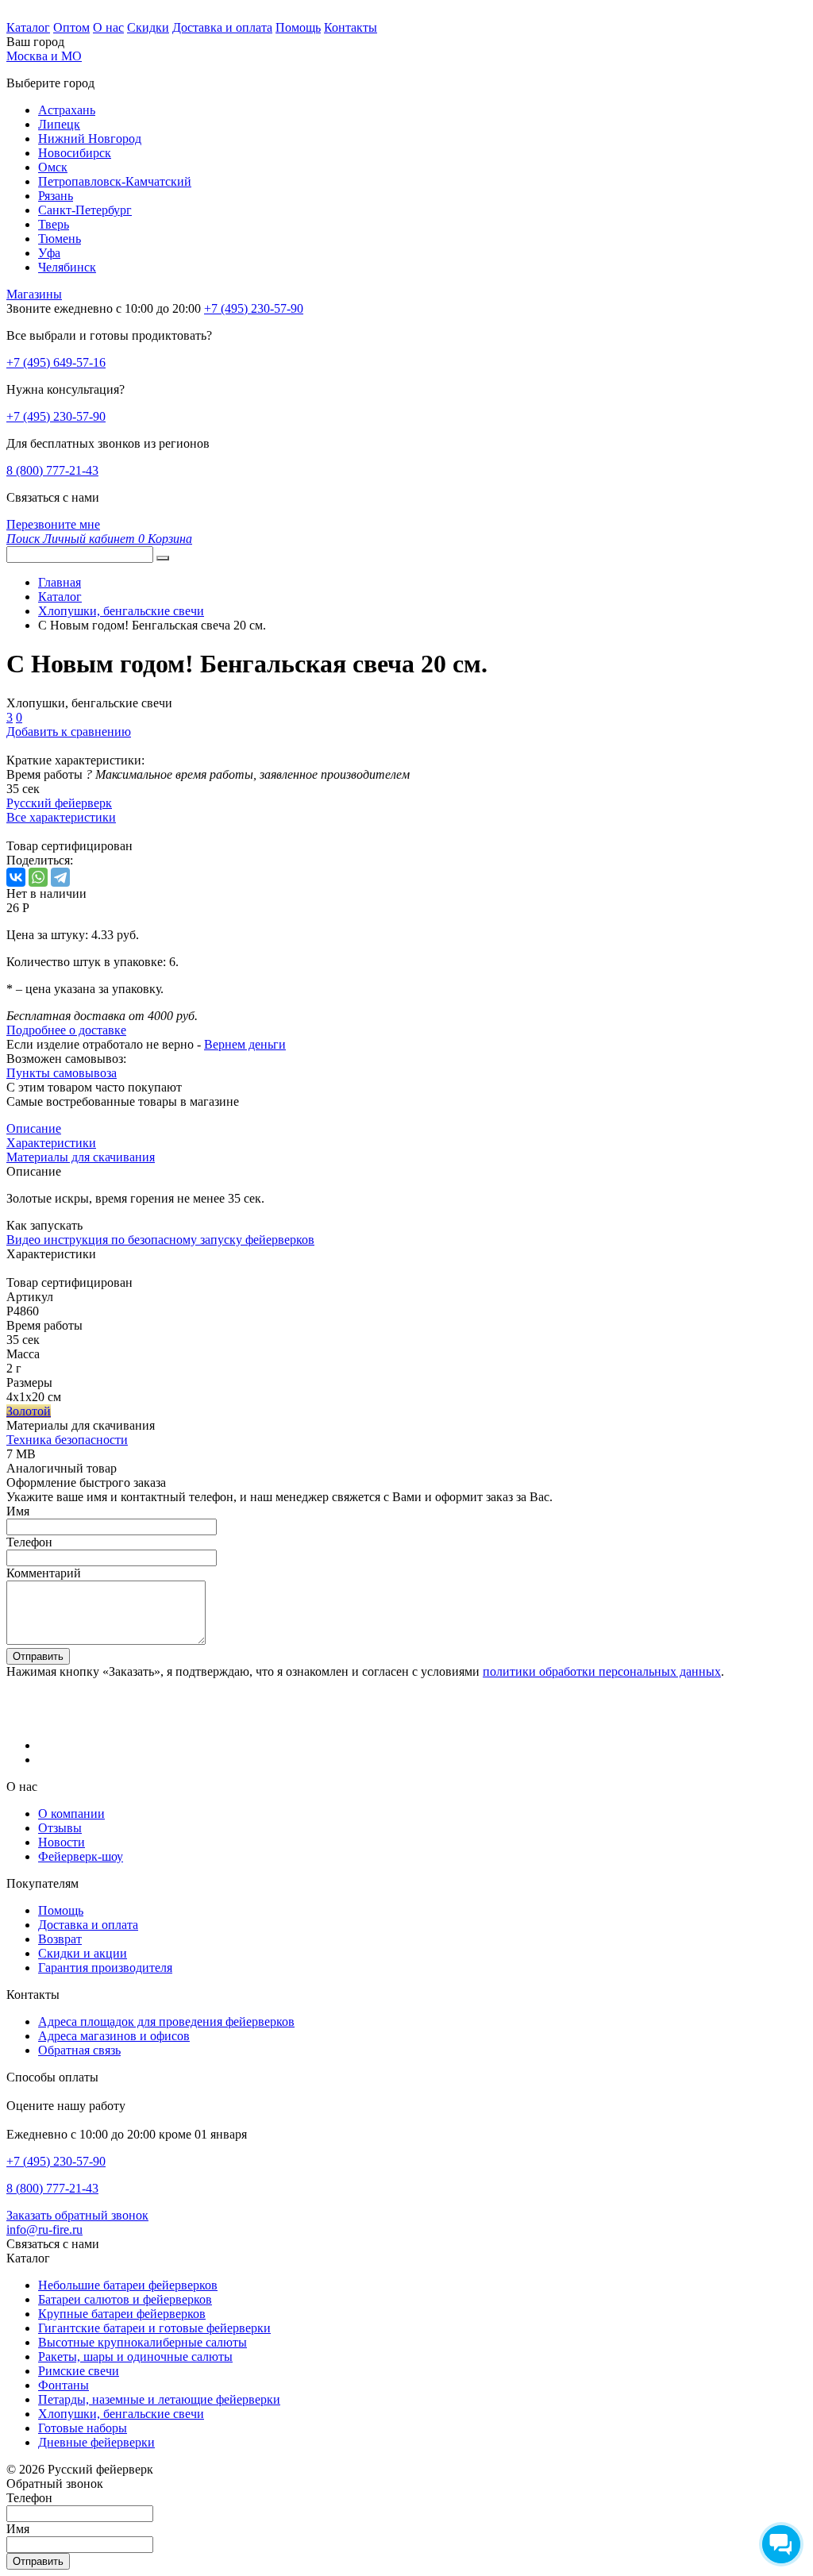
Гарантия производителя (105, 1968)
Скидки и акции (83, 1953)
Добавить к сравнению (69, 732)
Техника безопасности (67, 1440)
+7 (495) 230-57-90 (56, 416)
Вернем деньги (245, 1044)
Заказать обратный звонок (77, 2215)
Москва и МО (44, 56)
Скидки (148, 27)
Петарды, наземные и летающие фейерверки (159, 2399)
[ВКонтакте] (16, 877)
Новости (62, 1842)
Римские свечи (79, 2371)
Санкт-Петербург (85, 210)
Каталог (28, 27)
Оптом (71, 27)
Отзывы (60, 1828)
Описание (34, 1128)
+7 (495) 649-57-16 (56, 362)
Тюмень (60, 239)
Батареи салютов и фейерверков (125, 2299)
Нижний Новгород (90, 139)
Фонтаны (64, 2385)
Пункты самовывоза (62, 1073)
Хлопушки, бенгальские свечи (121, 2414)
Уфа (49, 253)
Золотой (29, 1411)
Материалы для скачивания (81, 1157)
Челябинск (67, 267)
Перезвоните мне (53, 524)
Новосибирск (75, 153)
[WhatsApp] (38, 877)
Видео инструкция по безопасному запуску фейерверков (160, 1240)
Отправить (38, 1656)
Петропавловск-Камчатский (115, 181)
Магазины (34, 294)
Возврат (60, 1939)
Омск (53, 167)
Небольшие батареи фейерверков (128, 2285)
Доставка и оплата (222, 27)
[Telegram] (60, 877)
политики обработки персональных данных (602, 1671)
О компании (71, 1814)
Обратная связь (79, 2050)
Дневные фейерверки (96, 2442)
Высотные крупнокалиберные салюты (143, 2342)
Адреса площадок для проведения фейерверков (166, 2022)
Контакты (351, 27)
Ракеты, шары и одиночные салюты (135, 2357)
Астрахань (67, 110)
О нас (108, 27)
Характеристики (51, 1143)
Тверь (54, 224)
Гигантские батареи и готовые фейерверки (154, 2328)
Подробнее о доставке (66, 1030)
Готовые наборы (83, 2428)
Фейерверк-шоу (81, 1856)
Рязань (56, 196)
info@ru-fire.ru (44, 2229)
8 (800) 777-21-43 (52, 470)
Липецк (59, 124)
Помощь (298, 27)
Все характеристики (61, 817)
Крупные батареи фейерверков (122, 2314)
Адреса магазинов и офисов (114, 2036)
